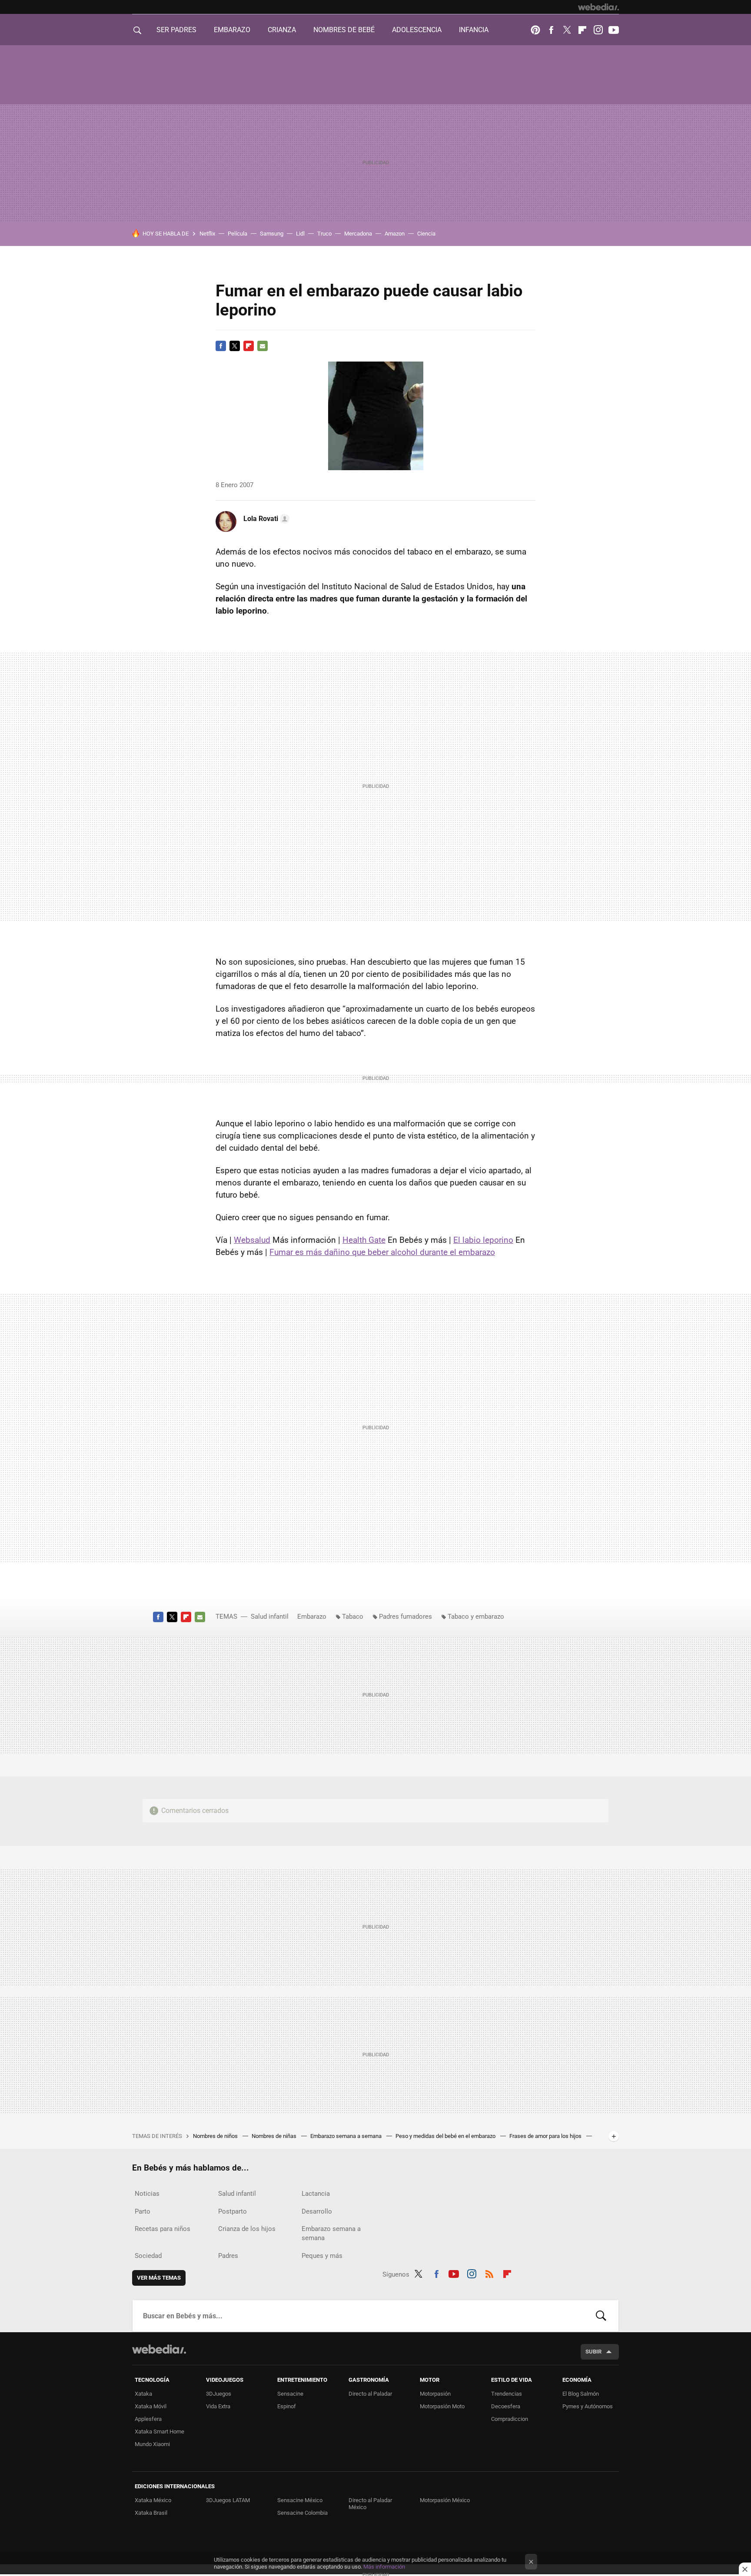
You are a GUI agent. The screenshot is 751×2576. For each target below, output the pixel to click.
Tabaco (353, 1617)
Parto (143, 2211)
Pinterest (535, 30)
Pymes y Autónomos (588, 2406)
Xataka (143, 2394)
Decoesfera (506, 2406)
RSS (489, 2273)
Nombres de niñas (275, 2136)
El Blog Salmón (581, 2394)
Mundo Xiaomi (152, 2444)
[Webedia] (598, 7)
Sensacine (290, 2394)
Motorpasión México (445, 2500)
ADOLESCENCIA (417, 30)
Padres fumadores (405, 1617)
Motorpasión (435, 2394)
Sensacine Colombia (302, 2513)
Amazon (395, 234)
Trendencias (507, 2394)
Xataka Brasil (151, 2513)
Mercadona (358, 234)
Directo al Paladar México (370, 2504)
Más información (384, 2567)
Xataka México (153, 2500)
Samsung (272, 234)
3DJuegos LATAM (228, 2500)
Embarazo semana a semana (347, 2136)
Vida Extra (218, 2406)
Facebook (551, 30)
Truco (324, 234)
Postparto (233, 2211)
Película (238, 234)
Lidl (300, 234)
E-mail (263, 346)
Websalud (252, 1240)
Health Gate (364, 1240)
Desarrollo (317, 2211)
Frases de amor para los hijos (546, 2136)
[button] (265, 519)
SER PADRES (176, 30)
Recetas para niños (163, 2229)
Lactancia (316, 2194)
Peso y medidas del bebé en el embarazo (446, 2136)
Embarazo (312, 1617)
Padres (228, 2256)
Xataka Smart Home (160, 2432)
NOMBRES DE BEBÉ (344, 30)
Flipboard (582, 30)
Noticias (147, 2194)
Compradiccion (510, 2419)
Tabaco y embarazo (476, 1617)
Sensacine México (300, 2500)
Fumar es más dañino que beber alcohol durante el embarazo (382, 1252)
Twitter (567, 30)
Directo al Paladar (370, 2394)
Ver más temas (159, 2278)
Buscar (601, 2316)
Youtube (614, 30)
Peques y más (322, 2256)
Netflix (207, 234)
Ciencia (426, 234)
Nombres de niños (216, 2136)
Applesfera (148, 2419)
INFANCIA (474, 30)
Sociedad (148, 2256)
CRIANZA (282, 30)
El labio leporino (483, 1240)
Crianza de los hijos (247, 2229)
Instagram (598, 30)
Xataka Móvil (151, 2406)
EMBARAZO (232, 30)
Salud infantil (270, 1617)
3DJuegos (219, 2394)
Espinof (287, 2406)
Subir (593, 2352)
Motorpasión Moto (442, 2406)
